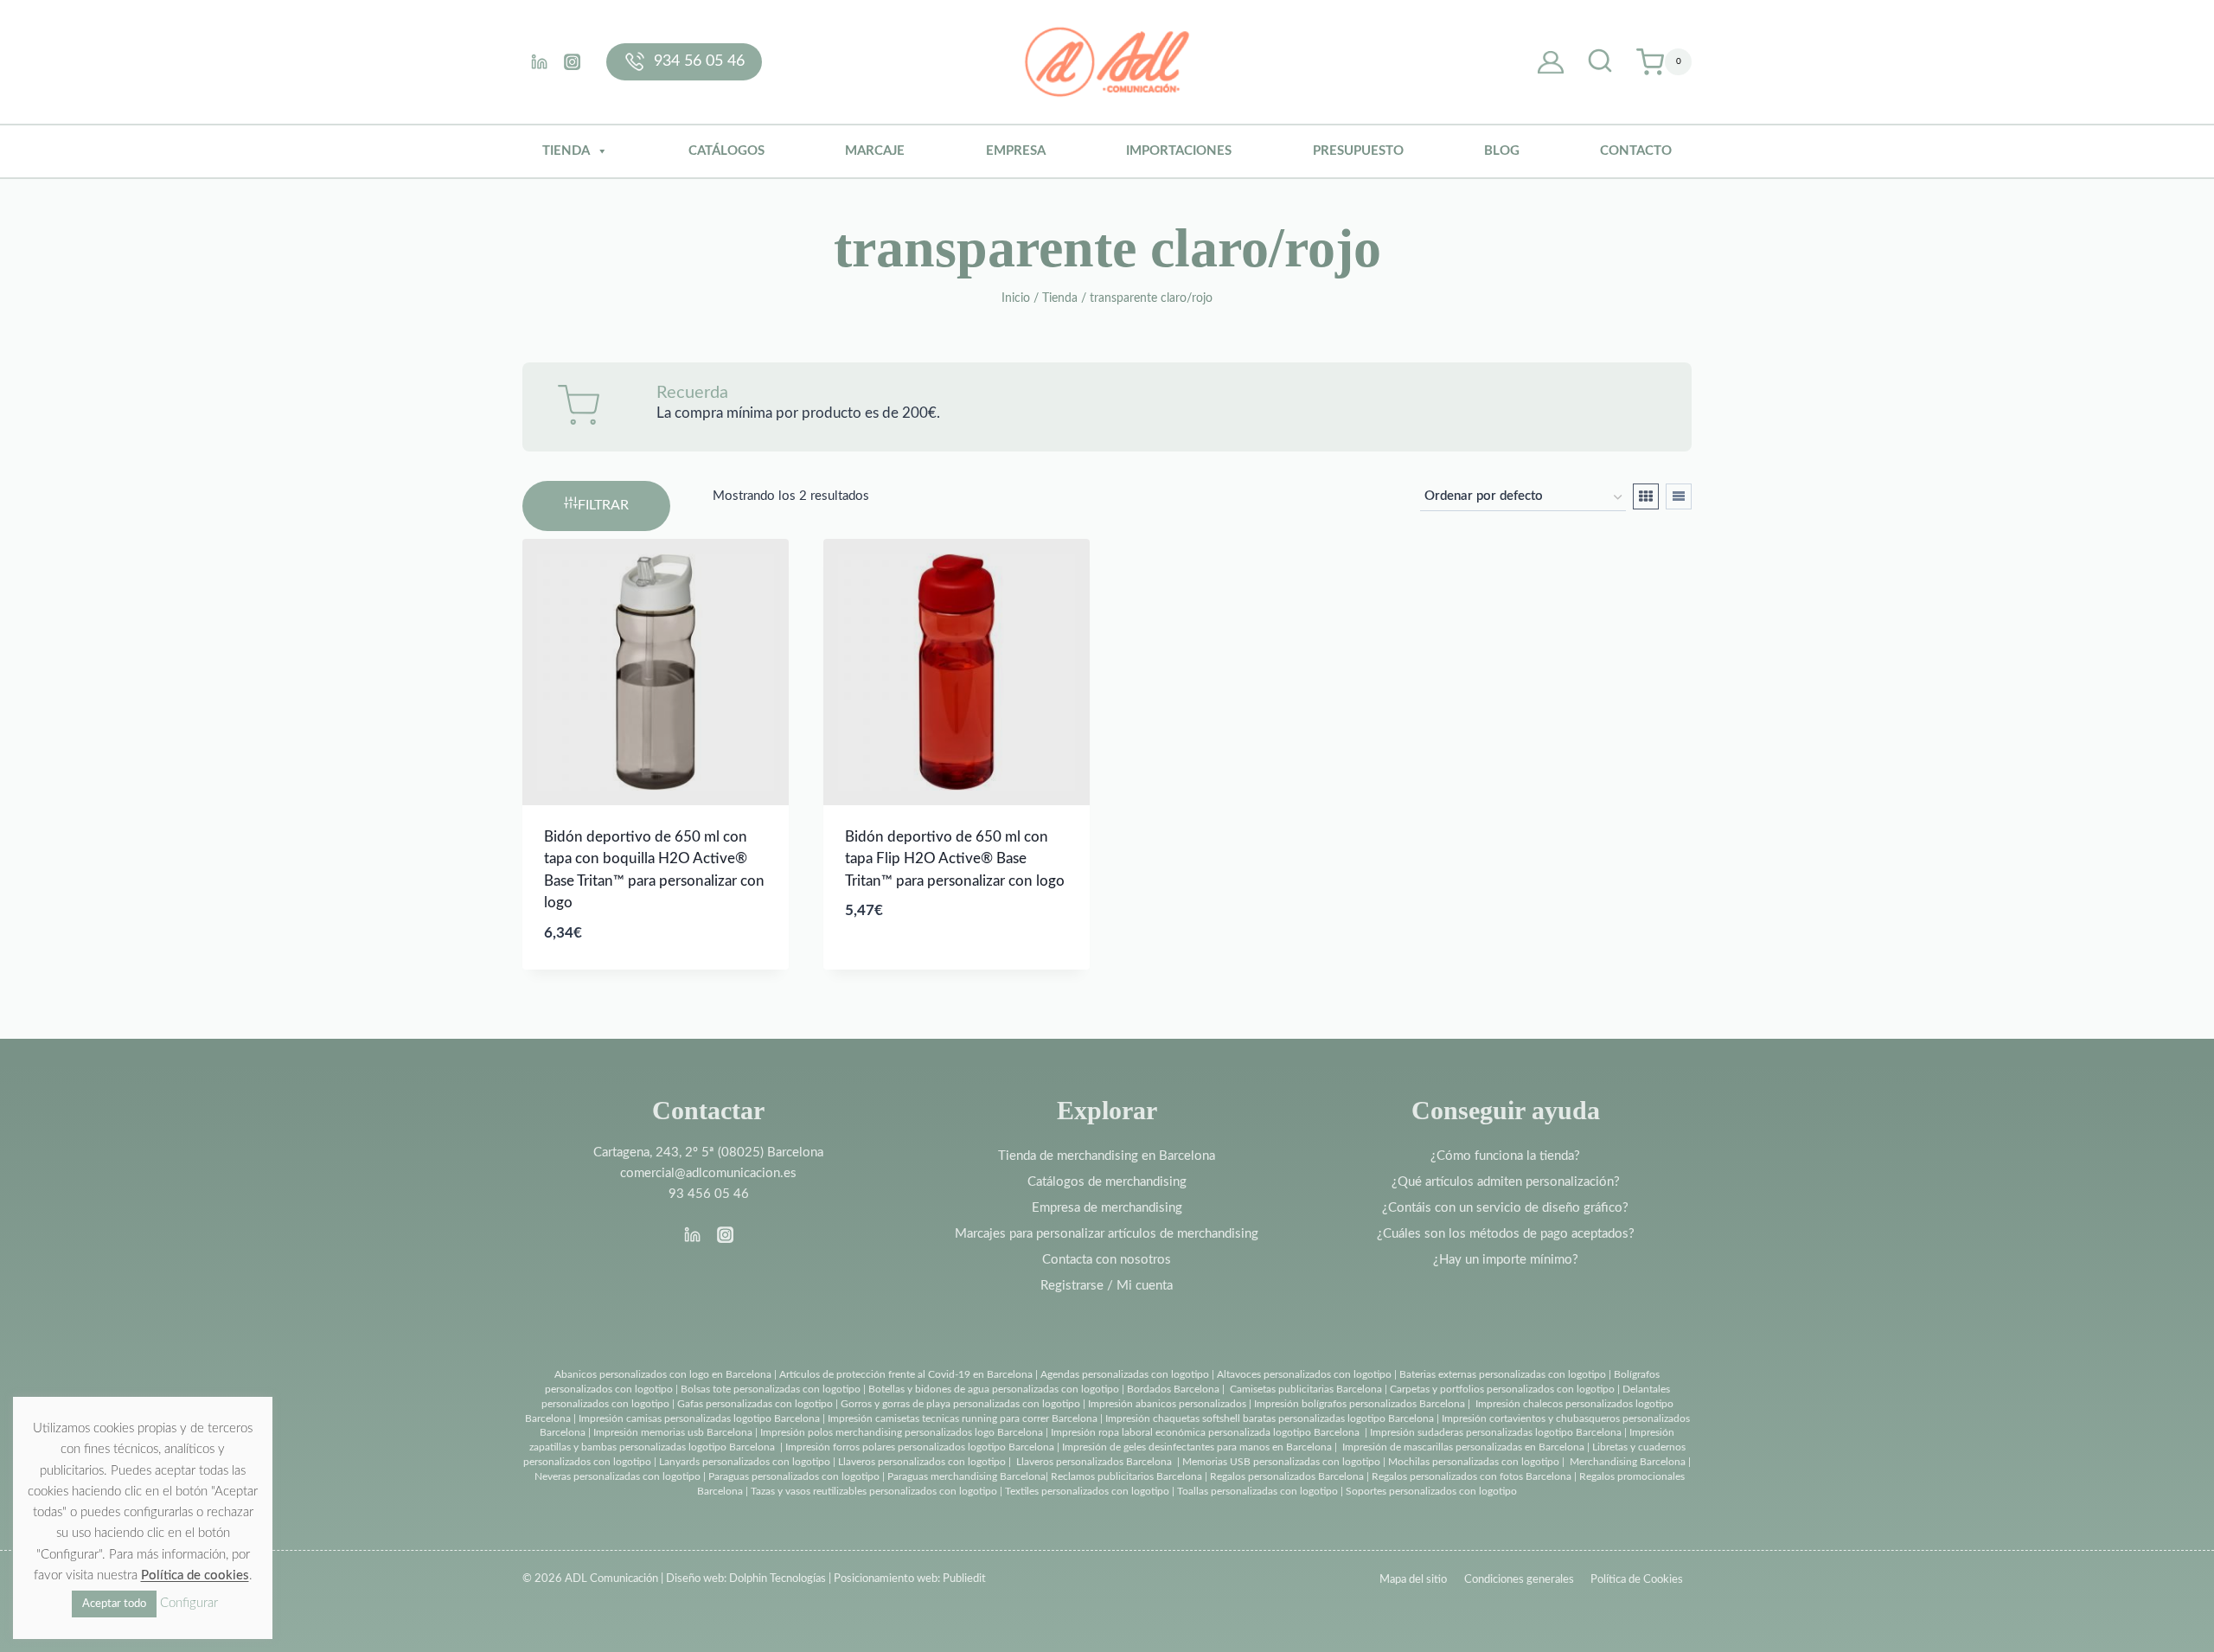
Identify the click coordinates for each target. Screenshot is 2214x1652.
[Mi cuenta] (1551, 62)
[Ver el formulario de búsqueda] (1600, 62)
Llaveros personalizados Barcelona (1094, 1462)
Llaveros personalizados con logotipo (922, 1462)
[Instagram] (572, 61)
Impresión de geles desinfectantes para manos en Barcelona (1197, 1447)
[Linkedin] (539, 61)
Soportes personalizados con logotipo (1431, 1491)
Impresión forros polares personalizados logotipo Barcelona (920, 1447)
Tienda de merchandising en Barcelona (1107, 1156)
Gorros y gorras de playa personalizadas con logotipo (960, 1404)
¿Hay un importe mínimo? (1506, 1260)
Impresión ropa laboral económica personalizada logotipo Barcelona (1205, 1432)
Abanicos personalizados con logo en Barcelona (663, 1374)
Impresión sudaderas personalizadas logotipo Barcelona (1496, 1432)
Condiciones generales (1519, 1580)
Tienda (566, 151)
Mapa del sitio (1413, 1580)
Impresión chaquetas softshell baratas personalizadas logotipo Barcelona (1270, 1418)
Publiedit (964, 1579)
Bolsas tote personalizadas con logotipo (771, 1389)
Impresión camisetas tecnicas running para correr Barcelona (963, 1418)
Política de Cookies (1637, 1580)
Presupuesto (1358, 151)
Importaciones (1179, 151)
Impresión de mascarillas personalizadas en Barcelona (1463, 1447)
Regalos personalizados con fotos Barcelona (1472, 1476)
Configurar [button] (189, 1603)
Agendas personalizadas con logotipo (1125, 1374)
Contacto (1636, 151)
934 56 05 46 (699, 61)
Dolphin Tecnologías (777, 1579)
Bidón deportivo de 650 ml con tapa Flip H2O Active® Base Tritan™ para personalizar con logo (955, 859)
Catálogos (726, 151)
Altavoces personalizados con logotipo (1304, 1374)
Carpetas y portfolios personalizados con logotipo (1502, 1389)
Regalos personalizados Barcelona (1287, 1476)
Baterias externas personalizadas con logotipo (1503, 1374)
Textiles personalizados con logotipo (1087, 1491)
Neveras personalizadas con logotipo (617, 1476)
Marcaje (875, 151)
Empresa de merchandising (1107, 1208)
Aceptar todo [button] (114, 1604)
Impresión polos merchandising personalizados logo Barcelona (902, 1432)
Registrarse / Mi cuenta (1107, 1286)
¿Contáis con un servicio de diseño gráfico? (1505, 1208)
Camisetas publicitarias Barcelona (1306, 1389)
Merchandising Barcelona (1628, 1462)
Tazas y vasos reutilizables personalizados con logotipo (874, 1491)
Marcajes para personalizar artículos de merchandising (1107, 1234)
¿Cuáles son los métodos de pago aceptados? (1506, 1234)
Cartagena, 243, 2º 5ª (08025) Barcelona (708, 1153)
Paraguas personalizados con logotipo (794, 1476)
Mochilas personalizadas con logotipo (1474, 1462)
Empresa (1016, 151)
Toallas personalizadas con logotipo (1257, 1491)
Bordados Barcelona (1173, 1389)
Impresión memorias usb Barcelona (673, 1432)
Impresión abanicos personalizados (1168, 1404)
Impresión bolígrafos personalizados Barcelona (1360, 1404)
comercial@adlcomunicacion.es (708, 1173)
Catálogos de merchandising (1107, 1182)
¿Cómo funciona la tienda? (1505, 1156)
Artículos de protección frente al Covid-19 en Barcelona (906, 1374)
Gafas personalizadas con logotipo (754, 1404)
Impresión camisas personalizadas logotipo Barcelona (699, 1418)
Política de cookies (195, 1575)
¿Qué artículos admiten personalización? (1506, 1182)
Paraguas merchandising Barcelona (966, 1476)
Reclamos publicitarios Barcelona (1126, 1476)
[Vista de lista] (1679, 496)
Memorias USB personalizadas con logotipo (1281, 1462)
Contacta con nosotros (1107, 1260)
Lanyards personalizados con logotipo (745, 1462)
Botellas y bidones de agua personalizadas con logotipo (994, 1389)
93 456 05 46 (709, 1194)
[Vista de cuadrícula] (1646, 496)
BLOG (1502, 151)
